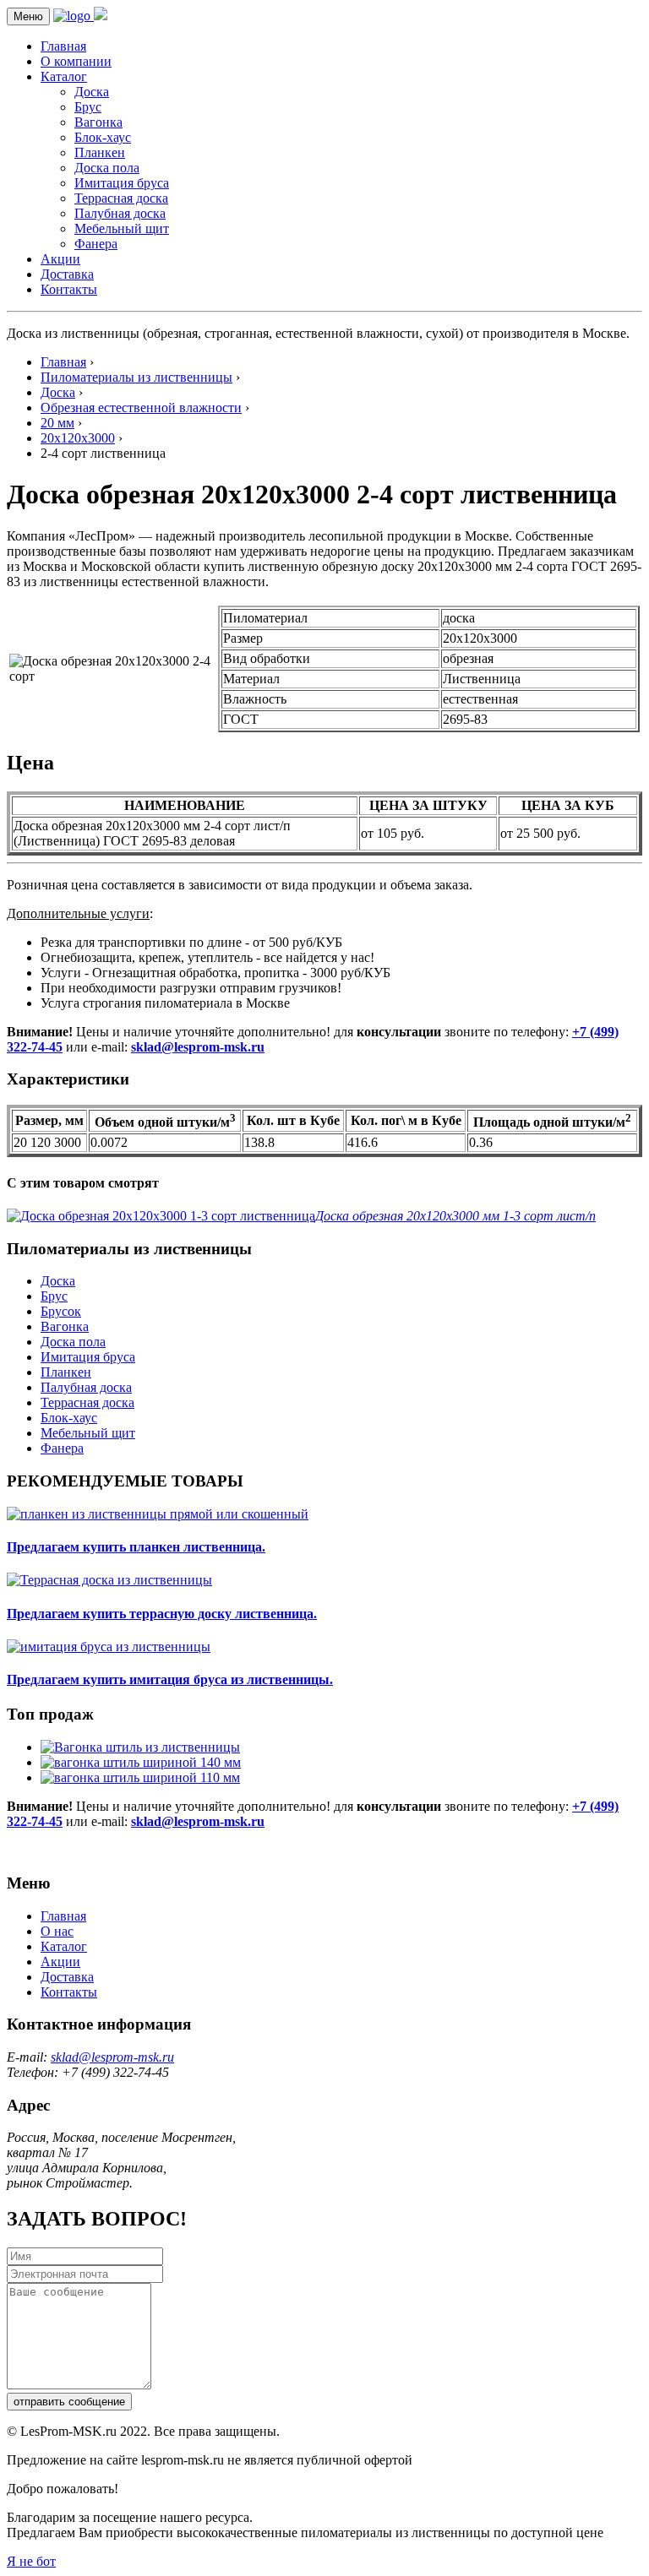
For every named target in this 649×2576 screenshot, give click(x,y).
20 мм (57, 423)
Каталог (64, 76)
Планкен (100, 152)
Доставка (67, 274)
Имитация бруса (122, 183)
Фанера (96, 244)
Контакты (69, 289)
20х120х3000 (78, 438)
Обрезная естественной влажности (141, 408)
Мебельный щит (122, 228)
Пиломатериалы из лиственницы (136, 377)
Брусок (61, 1311)
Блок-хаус (103, 137)
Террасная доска (121, 198)
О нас (57, 1931)
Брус (88, 107)
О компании (76, 61)
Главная (63, 46)
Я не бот (31, 2561)
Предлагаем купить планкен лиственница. (136, 1547)
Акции (60, 259)
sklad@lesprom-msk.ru (198, 1047)
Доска (92, 92)
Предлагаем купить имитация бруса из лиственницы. (170, 1679)
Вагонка (98, 122)
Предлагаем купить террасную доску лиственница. (162, 1614)
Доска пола (107, 168)
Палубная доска (120, 213)
